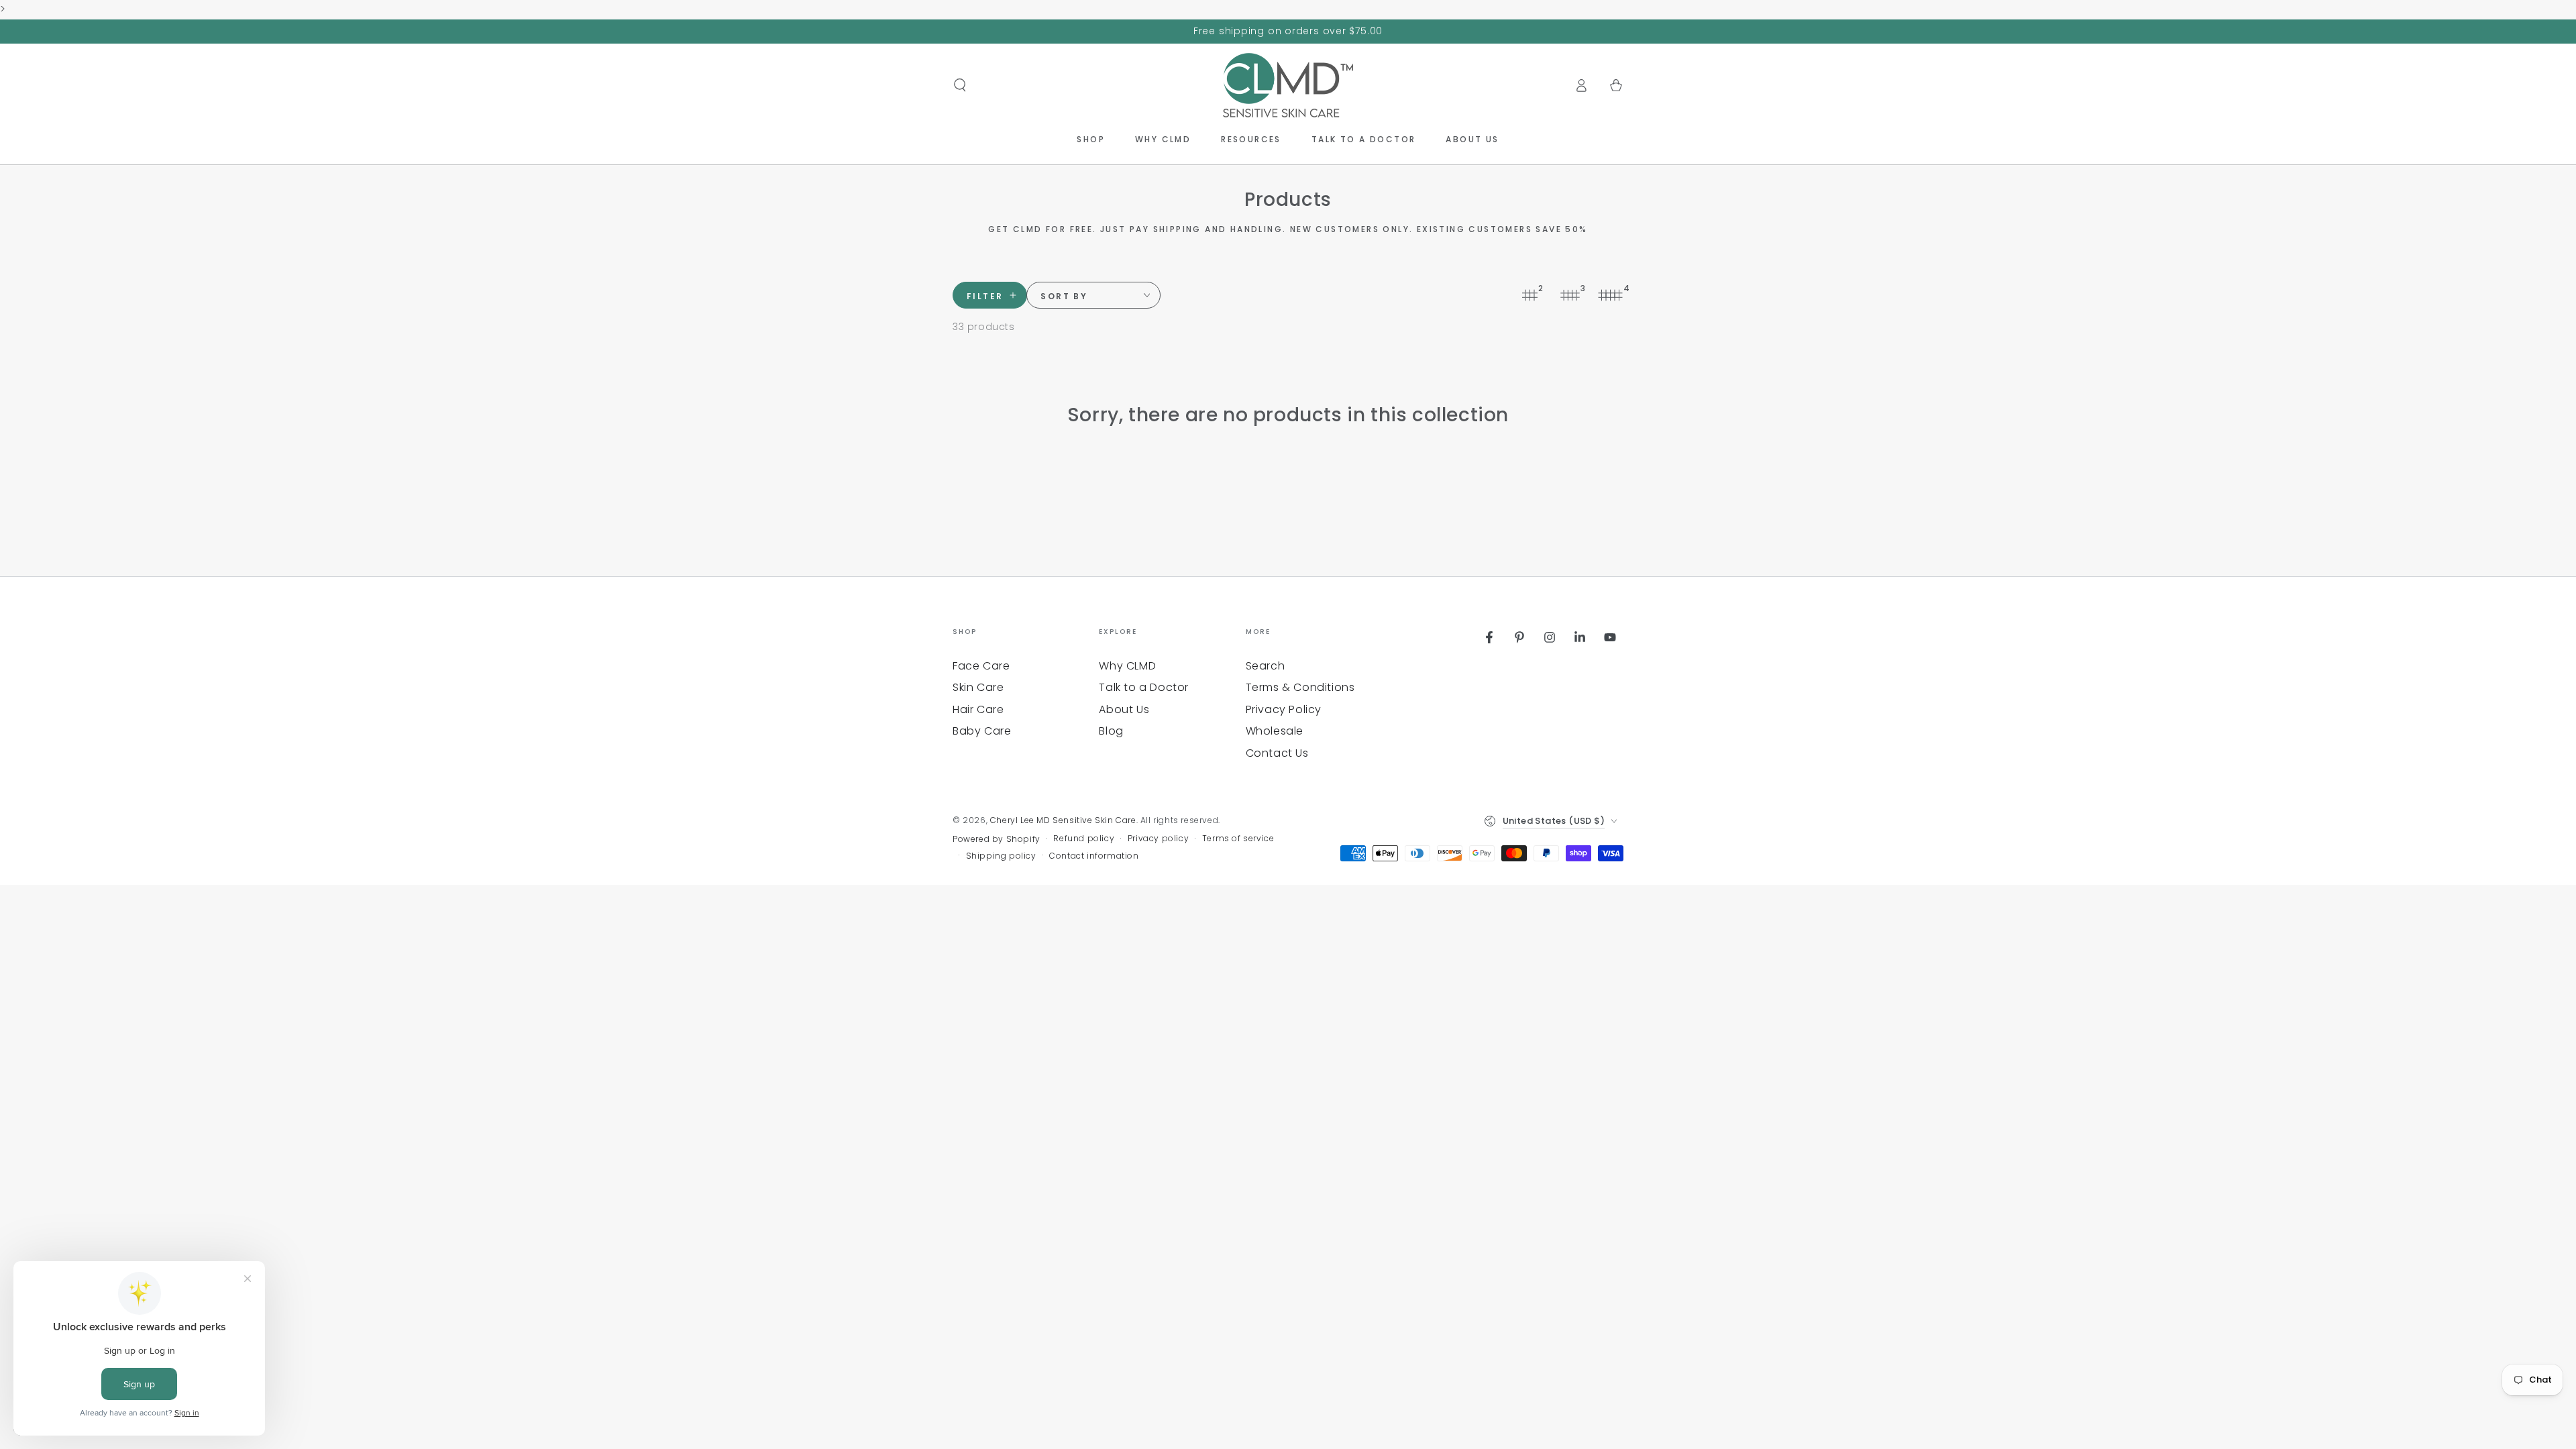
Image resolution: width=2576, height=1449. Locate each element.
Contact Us (1277, 753)
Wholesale (1275, 731)
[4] (1610, 295)
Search (1266, 666)
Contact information (1094, 856)
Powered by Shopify (997, 839)
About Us (1124, 709)
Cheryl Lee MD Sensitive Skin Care (1063, 820)
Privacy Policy (1284, 709)
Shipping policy (1001, 856)
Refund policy (1084, 839)
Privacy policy (1158, 839)
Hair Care (978, 709)
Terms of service (1238, 839)
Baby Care (982, 731)
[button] (960, 85)
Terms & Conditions (1300, 687)
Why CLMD (1127, 666)
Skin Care (978, 687)
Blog (1111, 731)
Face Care (981, 666)
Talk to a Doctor (1144, 687)
